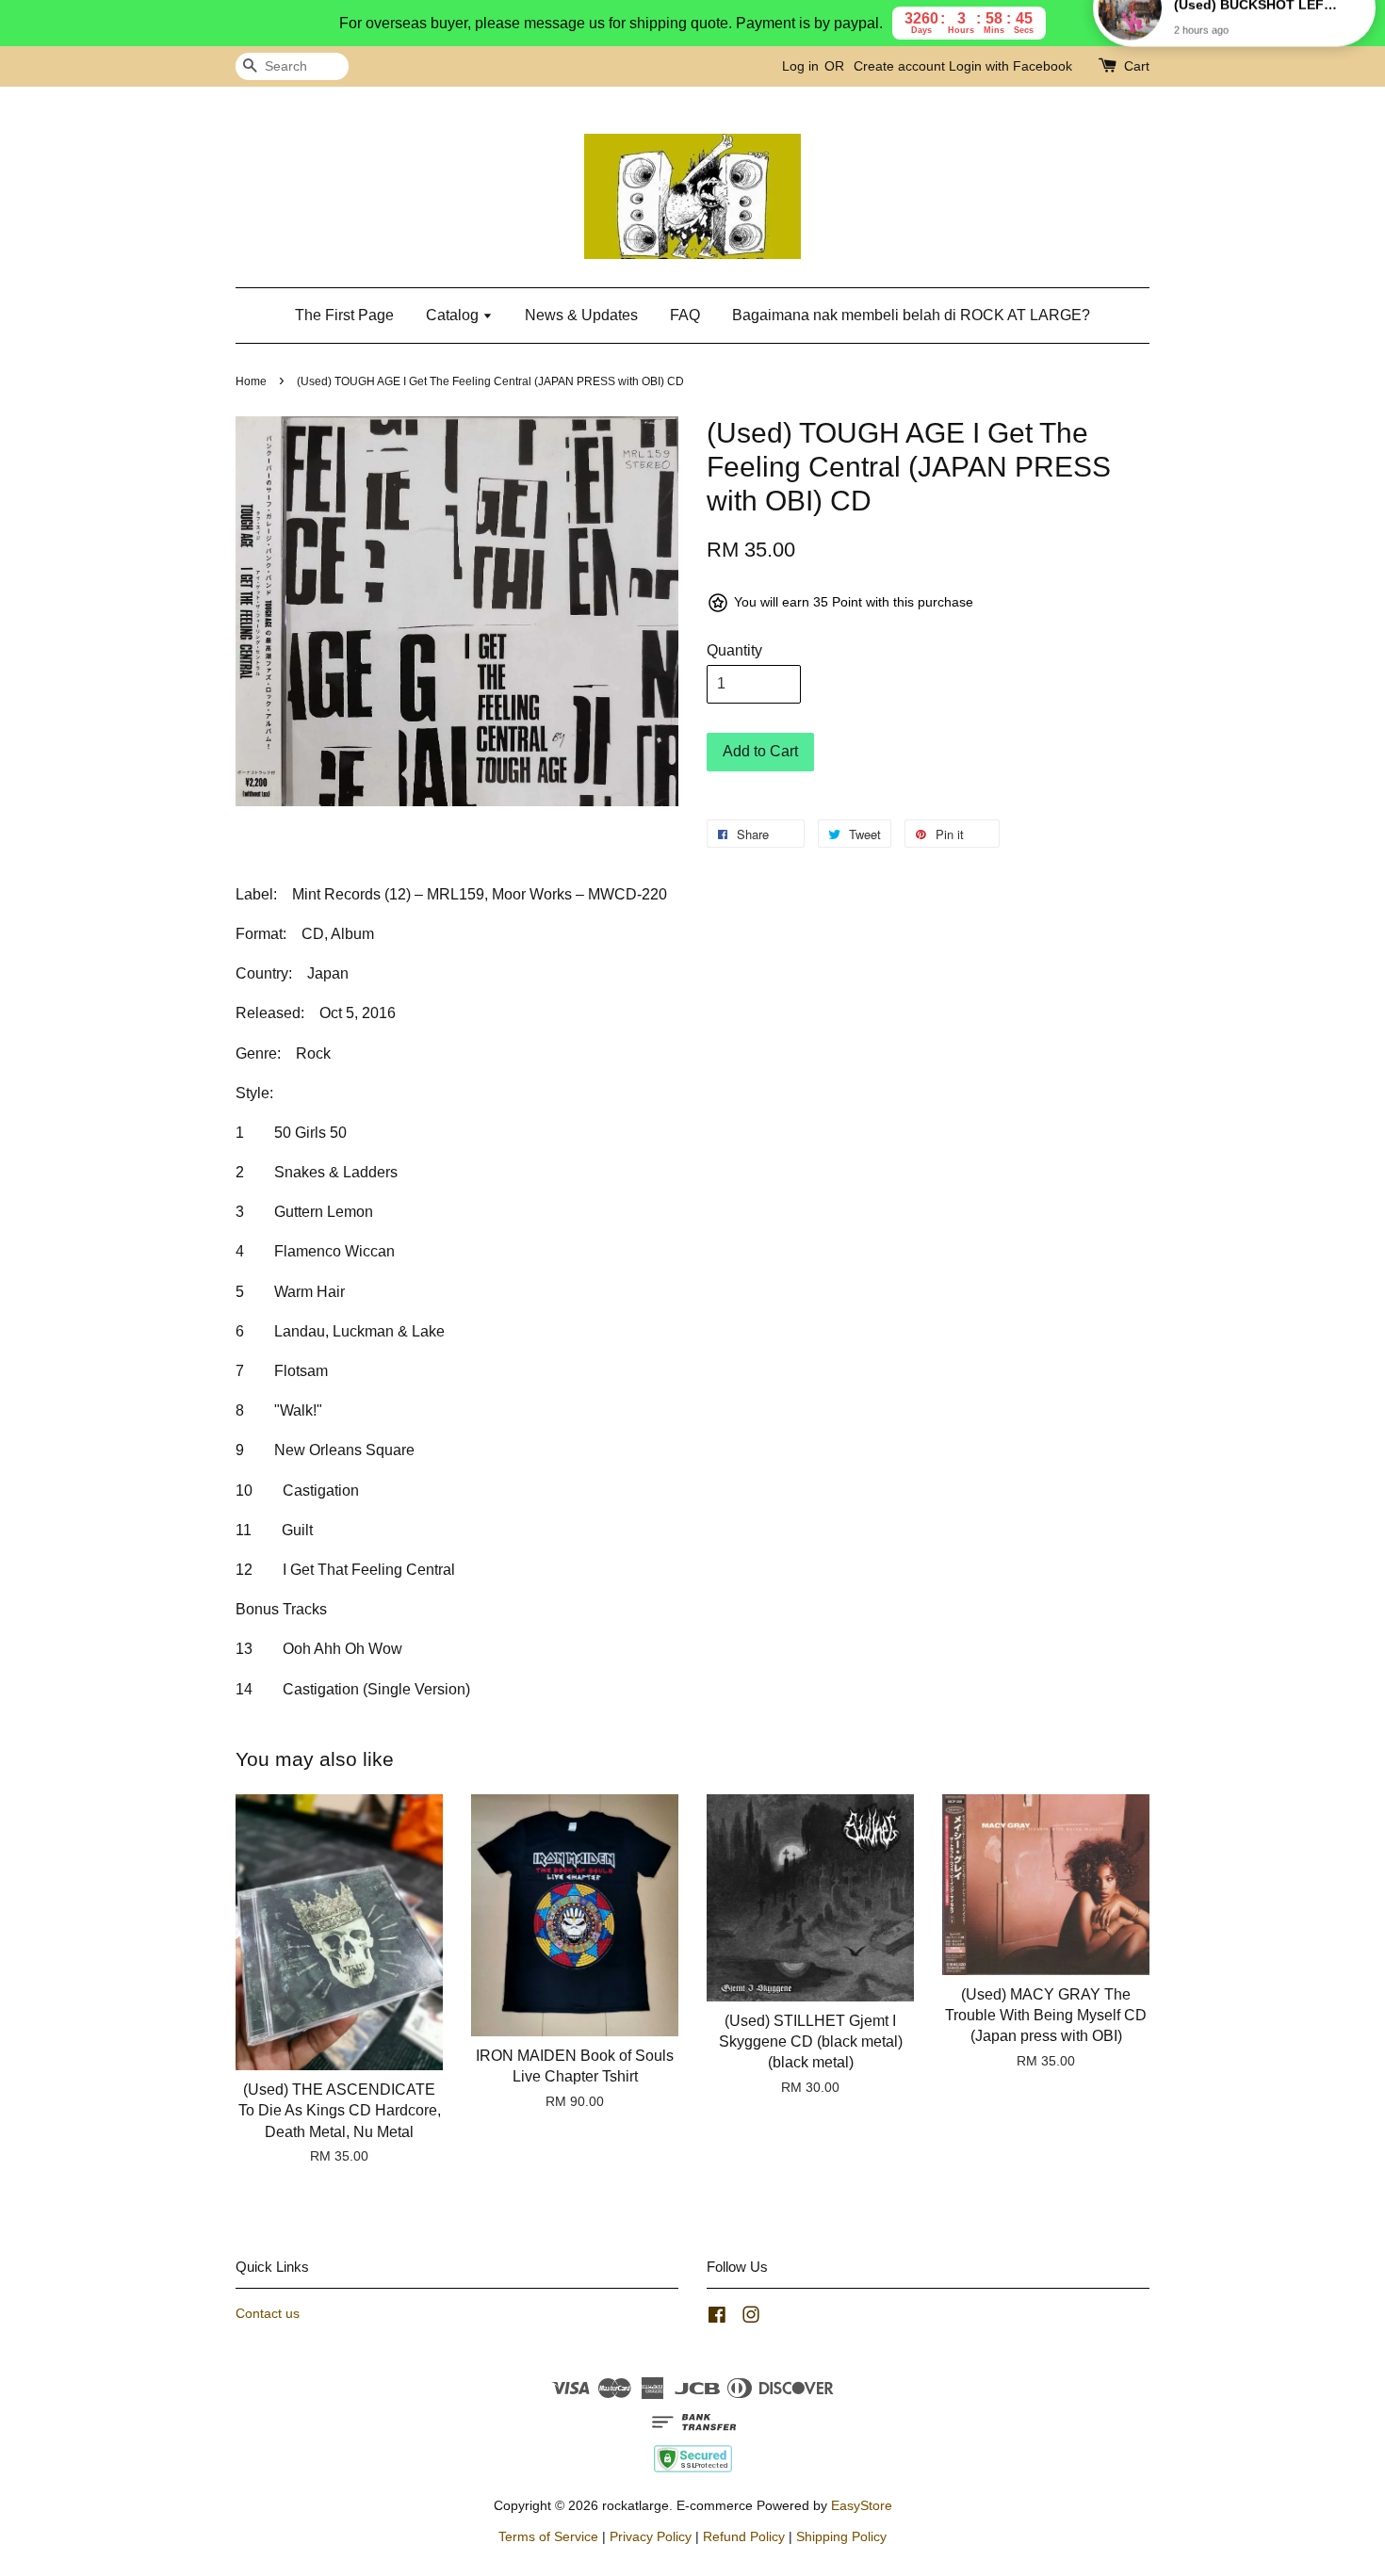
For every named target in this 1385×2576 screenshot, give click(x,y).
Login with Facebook (1010, 66)
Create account (899, 66)
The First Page (344, 315)
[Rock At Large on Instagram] (751, 2318)
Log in (800, 66)
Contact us (268, 2314)
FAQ (685, 315)
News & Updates (581, 315)
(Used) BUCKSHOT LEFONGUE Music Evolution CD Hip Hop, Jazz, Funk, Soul (1257, 44)
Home (251, 381)
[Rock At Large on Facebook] (717, 2318)
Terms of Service (548, 2537)
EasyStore (862, 2506)
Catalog (454, 315)
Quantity (734, 650)
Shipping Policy (841, 2537)
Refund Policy (744, 2537)
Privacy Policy (651, 2537)
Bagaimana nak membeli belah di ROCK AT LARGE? (911, 315)
